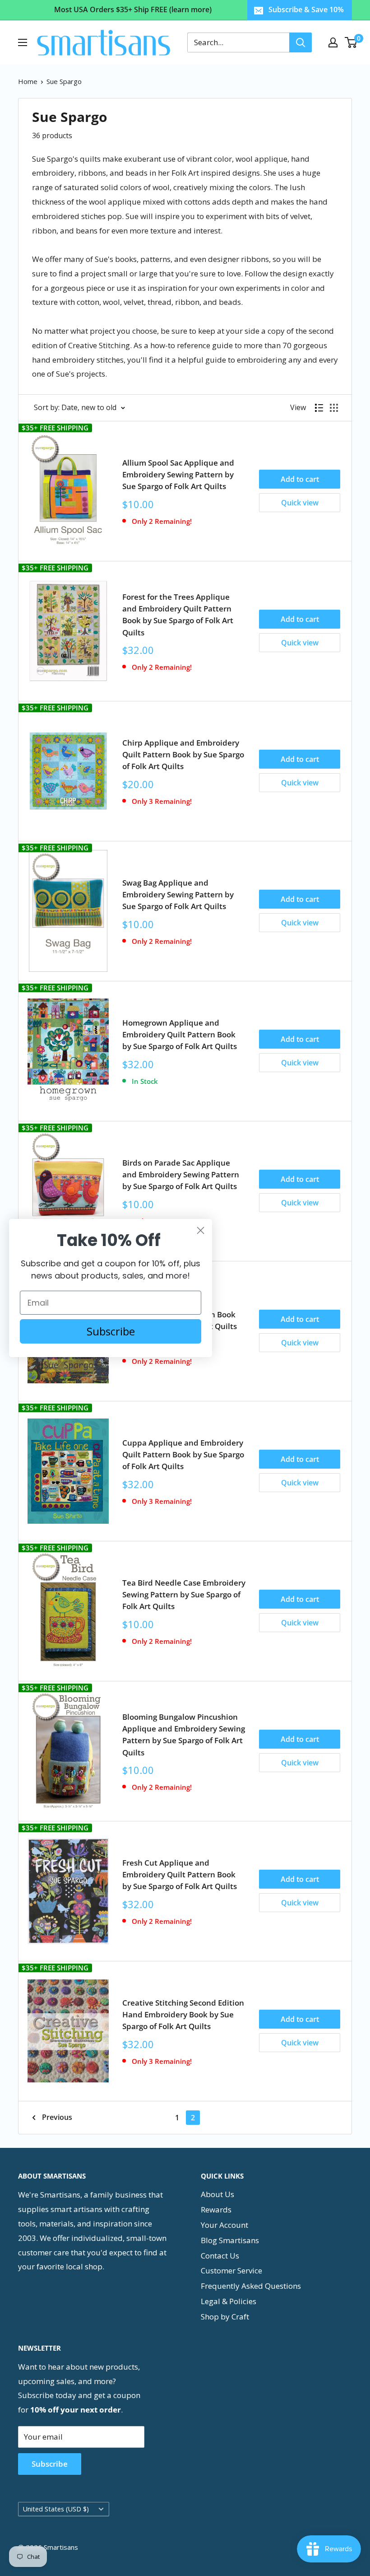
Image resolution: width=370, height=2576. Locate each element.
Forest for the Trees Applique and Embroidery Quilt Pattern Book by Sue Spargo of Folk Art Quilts (178, 615)
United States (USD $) (56, 2509)
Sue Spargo (64, 81)
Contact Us (220, 2256)
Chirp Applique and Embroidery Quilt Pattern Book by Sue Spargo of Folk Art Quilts (183, 755)
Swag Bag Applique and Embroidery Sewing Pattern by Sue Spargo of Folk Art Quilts (178, 895)
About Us (217, 2194)
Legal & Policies (229, 2301)
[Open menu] (23, 42)
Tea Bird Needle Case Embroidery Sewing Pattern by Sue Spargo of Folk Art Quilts (184, 1595)
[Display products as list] (319, 408)
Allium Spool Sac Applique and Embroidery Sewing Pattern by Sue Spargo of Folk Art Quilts (178, 475)
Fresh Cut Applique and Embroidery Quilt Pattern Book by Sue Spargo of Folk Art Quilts (180, 1875)
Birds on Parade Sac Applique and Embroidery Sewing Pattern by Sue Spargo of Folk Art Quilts (181, 1175)
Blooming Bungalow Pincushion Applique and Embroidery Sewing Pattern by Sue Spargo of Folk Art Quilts (184, 1735)
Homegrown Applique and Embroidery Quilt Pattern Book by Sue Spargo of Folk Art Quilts (180, 1035)
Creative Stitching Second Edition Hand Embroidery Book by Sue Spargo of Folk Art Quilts (183, 2015)
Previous (57, 2117)
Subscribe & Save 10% (306, 9)
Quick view (300, 503)
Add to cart (300, 479)
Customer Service (231, 2270)
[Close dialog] (201, 1230)
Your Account (224, 2225)
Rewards (216, 2210)
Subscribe (50, 2464)
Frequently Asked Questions (251, 2286)
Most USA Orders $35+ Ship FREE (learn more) (133, 9)
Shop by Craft (225, 2317)
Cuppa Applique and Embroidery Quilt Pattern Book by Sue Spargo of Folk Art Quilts (183, 1455)
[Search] (301, 42)
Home (28, 81)
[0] (351, 42)
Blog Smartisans (230, 2240)
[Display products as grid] (334, 408)
